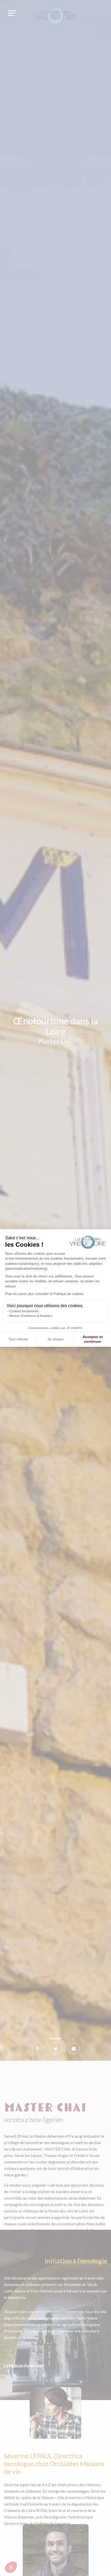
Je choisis (55, 1339)
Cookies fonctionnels (24, 1311)
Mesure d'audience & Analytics (31, 1316)
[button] (11, 2567)
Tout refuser (18, 1339)
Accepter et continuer (93, 1339)
